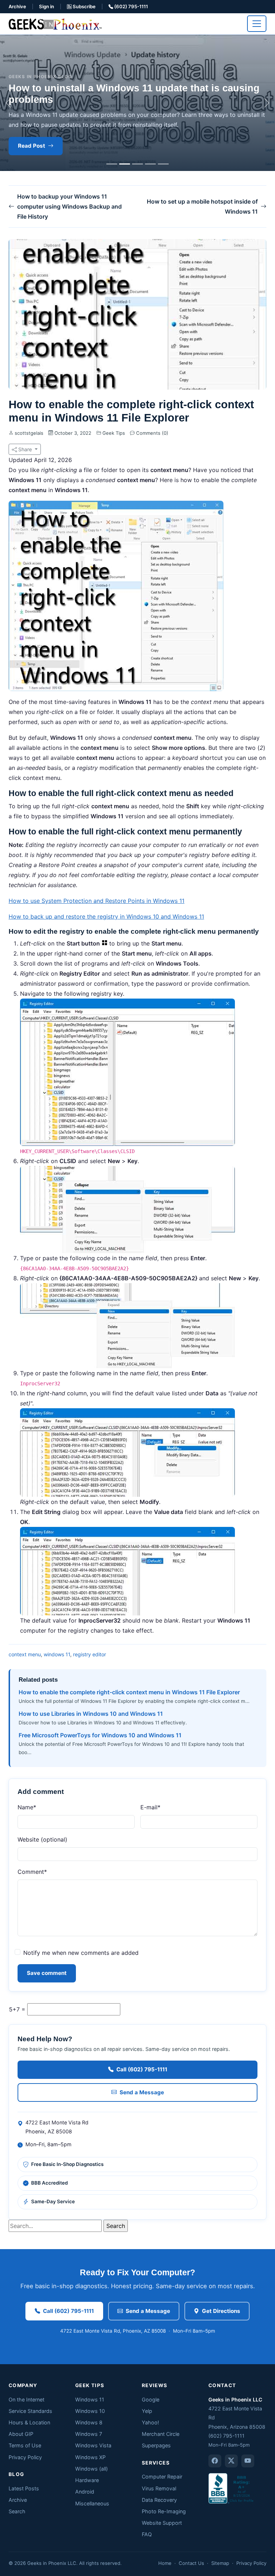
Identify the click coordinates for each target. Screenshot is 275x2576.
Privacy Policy (25, 2457)
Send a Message (142, 2092)
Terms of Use (25, 2445)
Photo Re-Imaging (164, 2511)
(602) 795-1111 (131, 6)
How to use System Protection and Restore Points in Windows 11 (97, 901)
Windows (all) (91, 2469)
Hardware (87, 2480)
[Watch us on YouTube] (248, 2461)
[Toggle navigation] (257, 24)
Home (165, 2563)
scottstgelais (29, 433)
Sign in (47, 6)
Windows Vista (93, 2445)
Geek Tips (114, 433)
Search (17, 2511)
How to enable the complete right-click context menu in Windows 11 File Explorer (129, 1692)
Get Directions (221, 2311)
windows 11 (57, 1654)
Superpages (156, 2445)
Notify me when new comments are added (81, 1953)
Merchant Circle (161, 2434)
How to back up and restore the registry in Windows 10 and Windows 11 (106, 916)
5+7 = (17, 2009)
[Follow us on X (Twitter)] (231, 2461)
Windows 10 (90, 2411)
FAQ (147, 2534)
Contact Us (191, 2563)
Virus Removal (159, 2488)
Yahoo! (150, 2422)
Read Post (32, 146)
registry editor (90, 1654)
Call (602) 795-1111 (142, 2069)
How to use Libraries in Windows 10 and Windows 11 (91, 1714)
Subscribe (84, 6)
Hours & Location (29, 2422)
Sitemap (220, 2563)
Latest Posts (24, 2488)
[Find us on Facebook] (215, 2461)
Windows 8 (89, 2422)
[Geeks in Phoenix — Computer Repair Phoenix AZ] (55, 23)
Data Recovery (159, 2500)
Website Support (162, 2523)
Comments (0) (151, 433)
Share (25, 449)
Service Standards (30, 2411)
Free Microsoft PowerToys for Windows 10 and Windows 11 (100, 1735)
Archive (17, 6)
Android (85, 2492)
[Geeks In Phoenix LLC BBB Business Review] (232, 2488)
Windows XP (90, 2457)
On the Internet (26, 2399)
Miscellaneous (92, 2503)
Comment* (32, 1872)
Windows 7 (89, 2434)
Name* (27, 1807)
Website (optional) (42, 1839)
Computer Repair (162, 2477)
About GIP (21, 2434)
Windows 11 (90, 2399)
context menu (25, 1654)
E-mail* (150, 1807)
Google (151, 2399)
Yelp (147, 2411)
